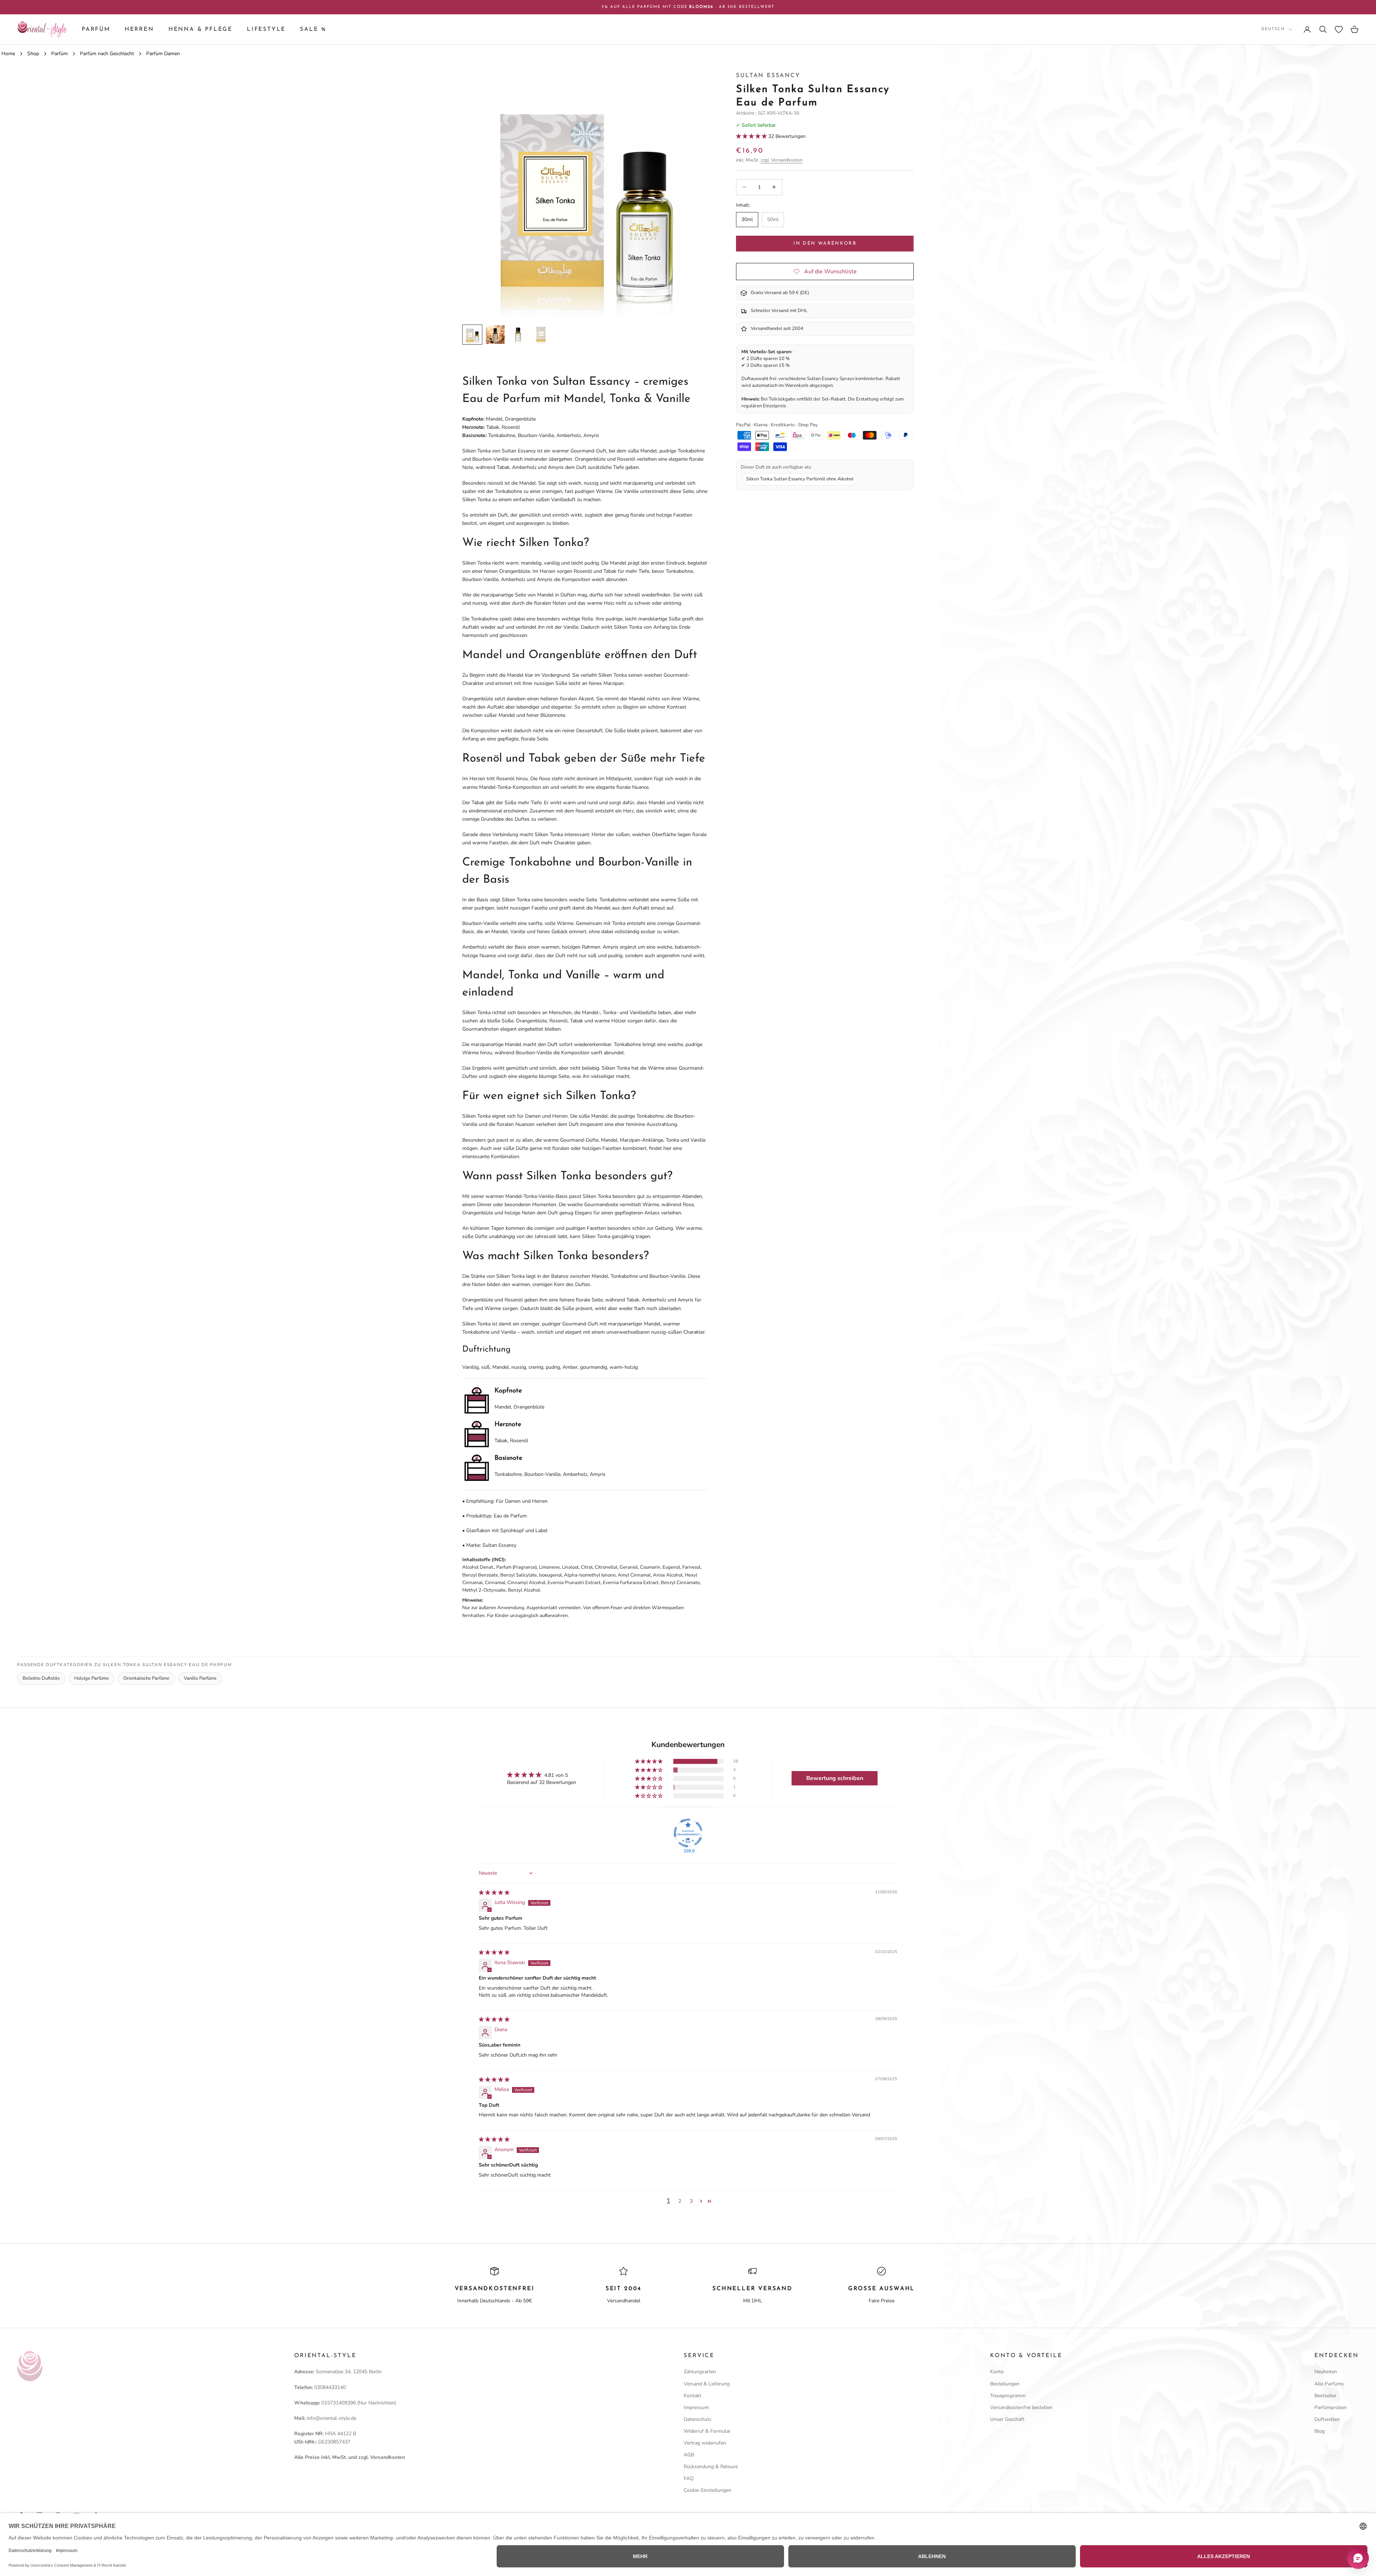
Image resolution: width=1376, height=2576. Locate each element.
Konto (997, 2372)
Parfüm (96, 29)
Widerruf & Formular (707, 2431)
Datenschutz (697, 2419)
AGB (689, 2455)
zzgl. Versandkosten (781, 160)
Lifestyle (266, 29)
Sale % (313, 29)
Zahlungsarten (700, 2372)
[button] (752, 136)
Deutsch (1273, 29)
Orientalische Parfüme (146, 1678)
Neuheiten (1326, 2372)
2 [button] (680, 2201)
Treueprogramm (1008, 2396)
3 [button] (691, 2201)
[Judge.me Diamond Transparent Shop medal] (688, 1833)
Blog (1320, 2431)
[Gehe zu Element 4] (541, 335)
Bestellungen (1005, 2384)
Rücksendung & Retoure (711, 2467)
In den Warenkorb (825, 243)
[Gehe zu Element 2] (495, 335)
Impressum (696, 2407)
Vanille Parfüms (200, 1678)
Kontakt (692, 2396)
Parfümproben (1330, 2407)
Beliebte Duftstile (41, 1678)
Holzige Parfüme (92, 1678)
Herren (139, 29)
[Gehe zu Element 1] (472, 335)
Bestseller (1325, 2396)
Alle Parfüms (1329, 2384)
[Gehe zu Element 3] (518, 335)
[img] (494, 1893)
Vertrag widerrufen (705, 2443)
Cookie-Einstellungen (708, 2490)
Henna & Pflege (200, 29)
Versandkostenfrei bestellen (1021, 2407)
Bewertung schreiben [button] (835, 1778)
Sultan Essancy (768, 76)
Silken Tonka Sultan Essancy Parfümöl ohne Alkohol (800, 479)
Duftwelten (1327, 2419)
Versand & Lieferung (707, 2384)
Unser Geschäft (1007, 2419)
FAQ (689, 2478)
